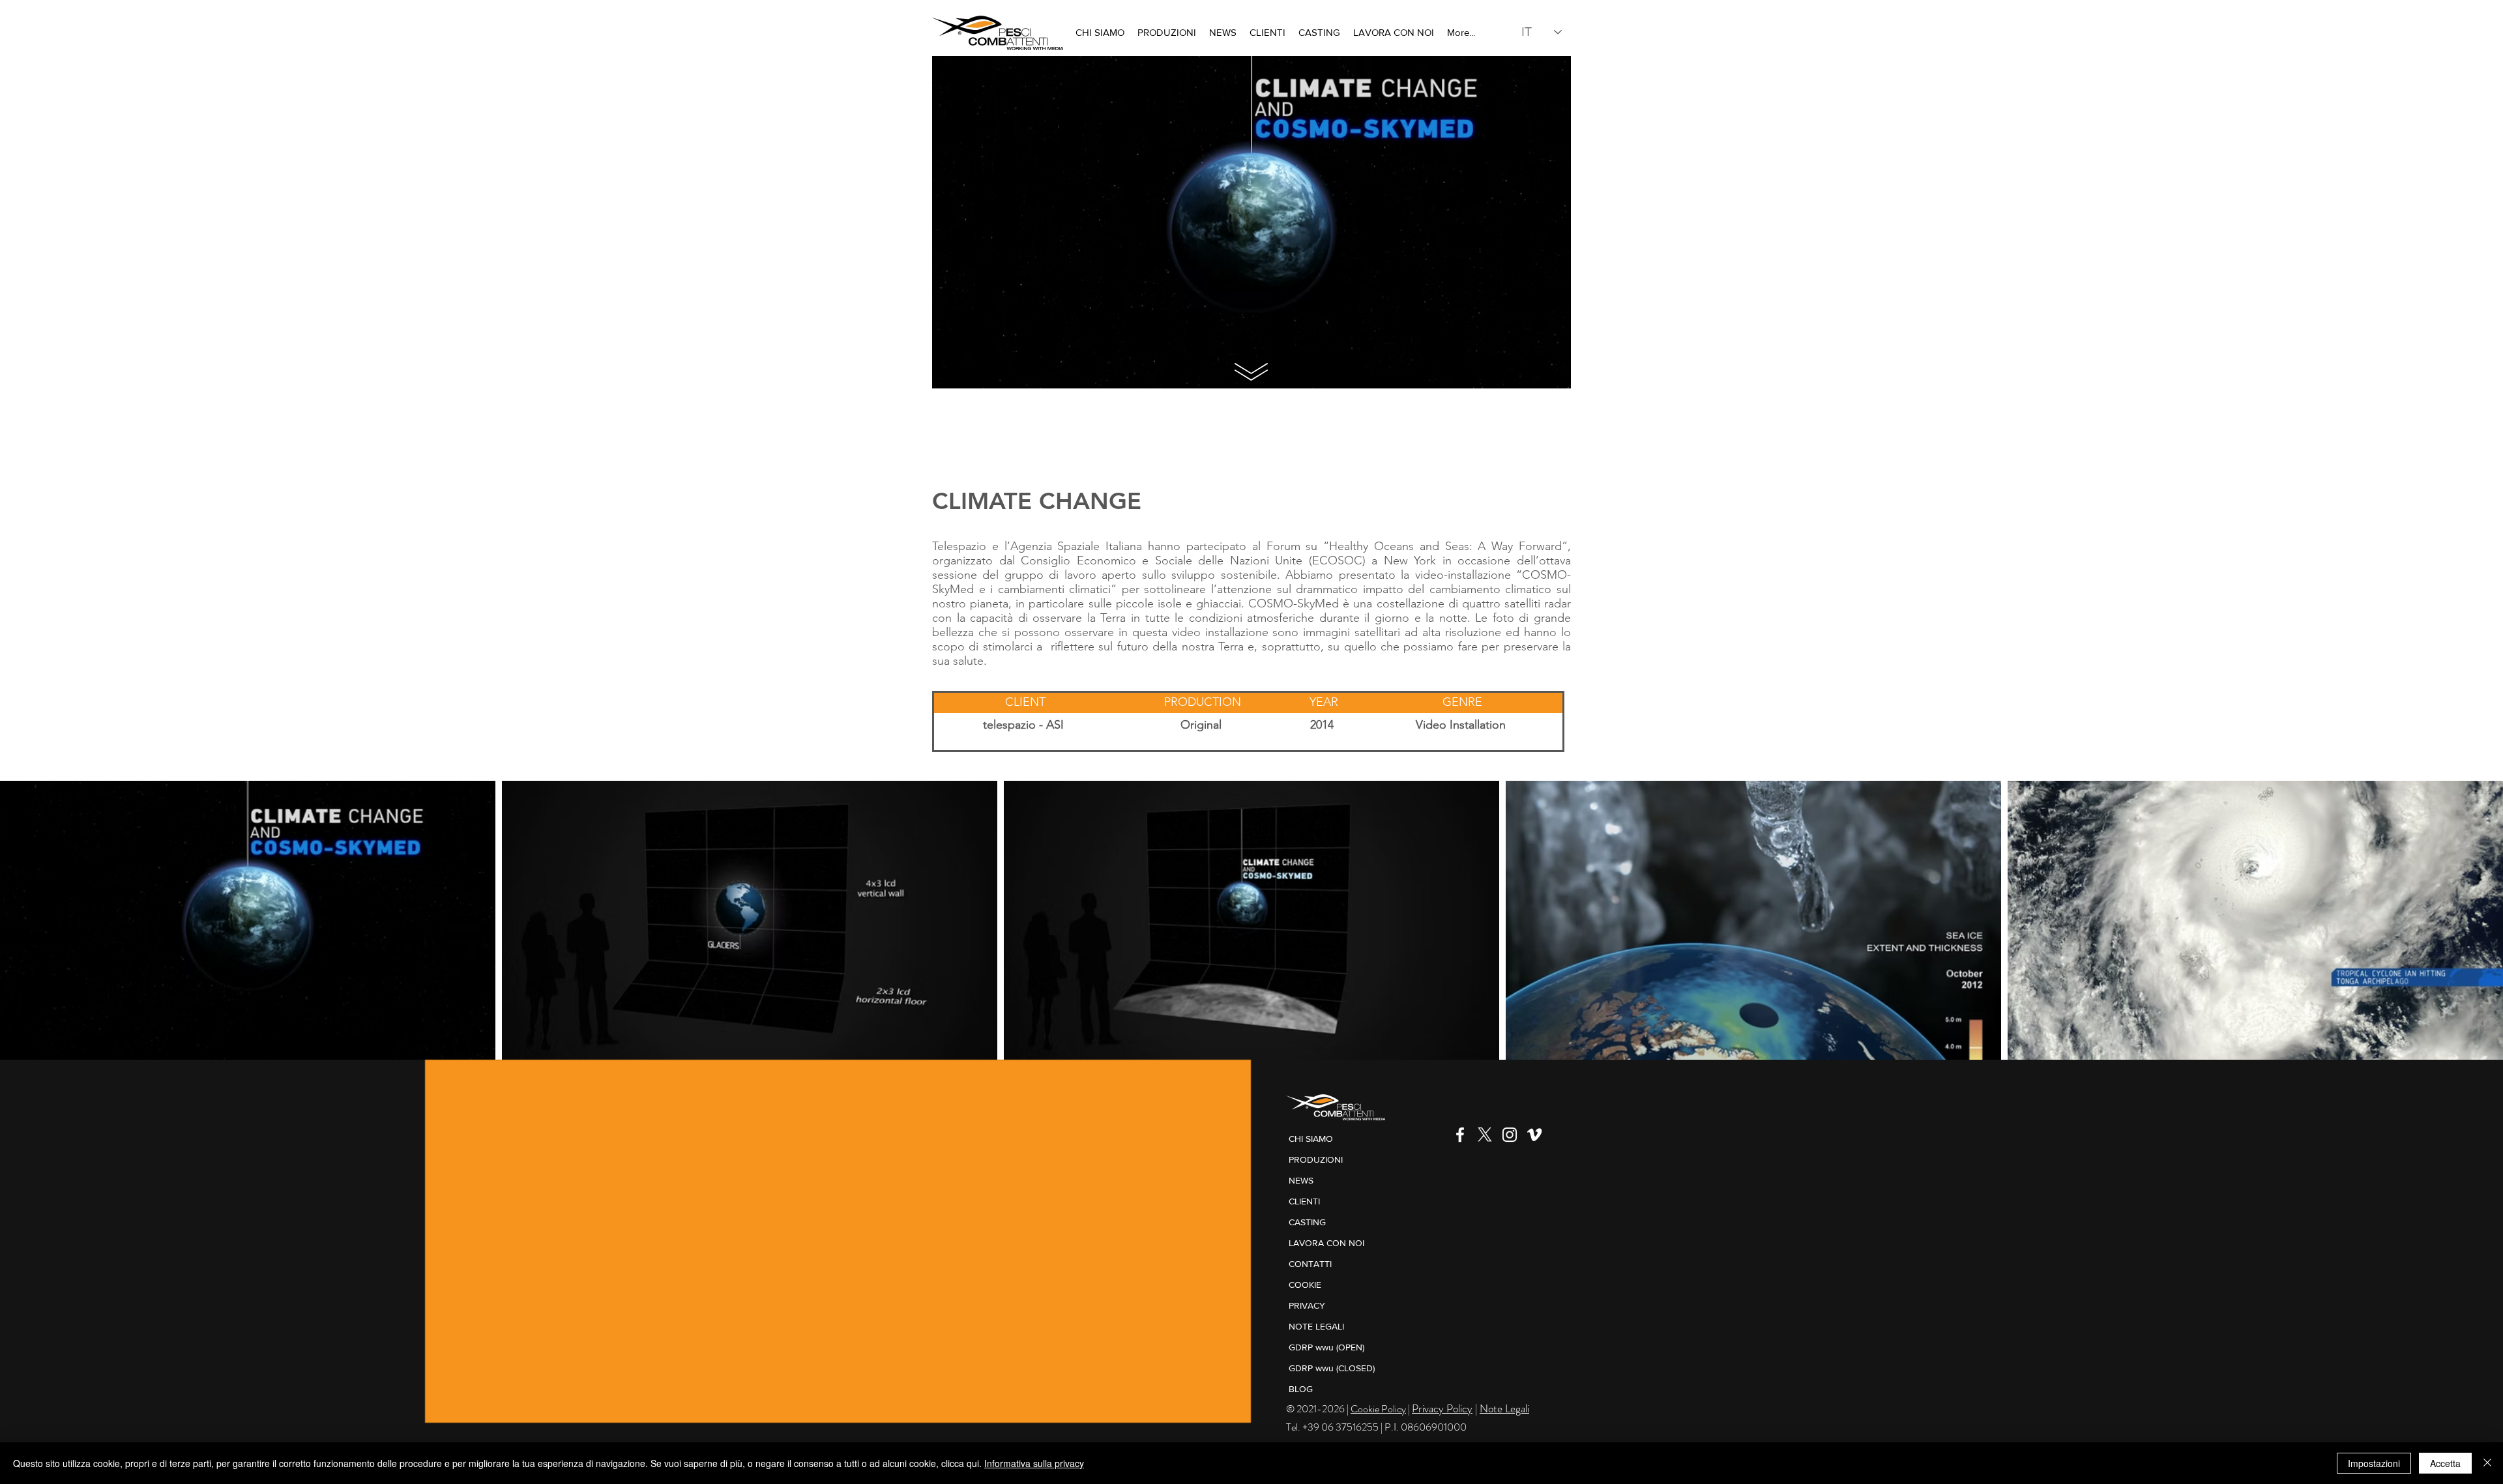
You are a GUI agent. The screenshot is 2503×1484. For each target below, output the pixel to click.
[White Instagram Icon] (1510, 1135)
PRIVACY (1307, 1305)
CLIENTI (1304, 1201)
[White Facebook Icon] (1460, 1135)
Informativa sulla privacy (1034, 1463)
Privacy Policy (1442, 1408)
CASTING (1307, 1222)
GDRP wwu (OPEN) (1326, 1347)
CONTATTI (1310, 1264)
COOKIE (1305, 1285)
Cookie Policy (1378, 1409)
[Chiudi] (2487, 1463)
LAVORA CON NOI (1326, 1243)
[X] (1485, 1135)
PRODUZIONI (1316, 1159)
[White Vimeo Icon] (1534, 1135)
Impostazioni (2374, 1463)
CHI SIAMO (1311, 1139)
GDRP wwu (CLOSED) (1332, 1368)
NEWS (1301, 1180)
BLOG (1301, 1389)
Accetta (2445, 1463)
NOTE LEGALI (1316, 1326)
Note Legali (1504, 1408)
